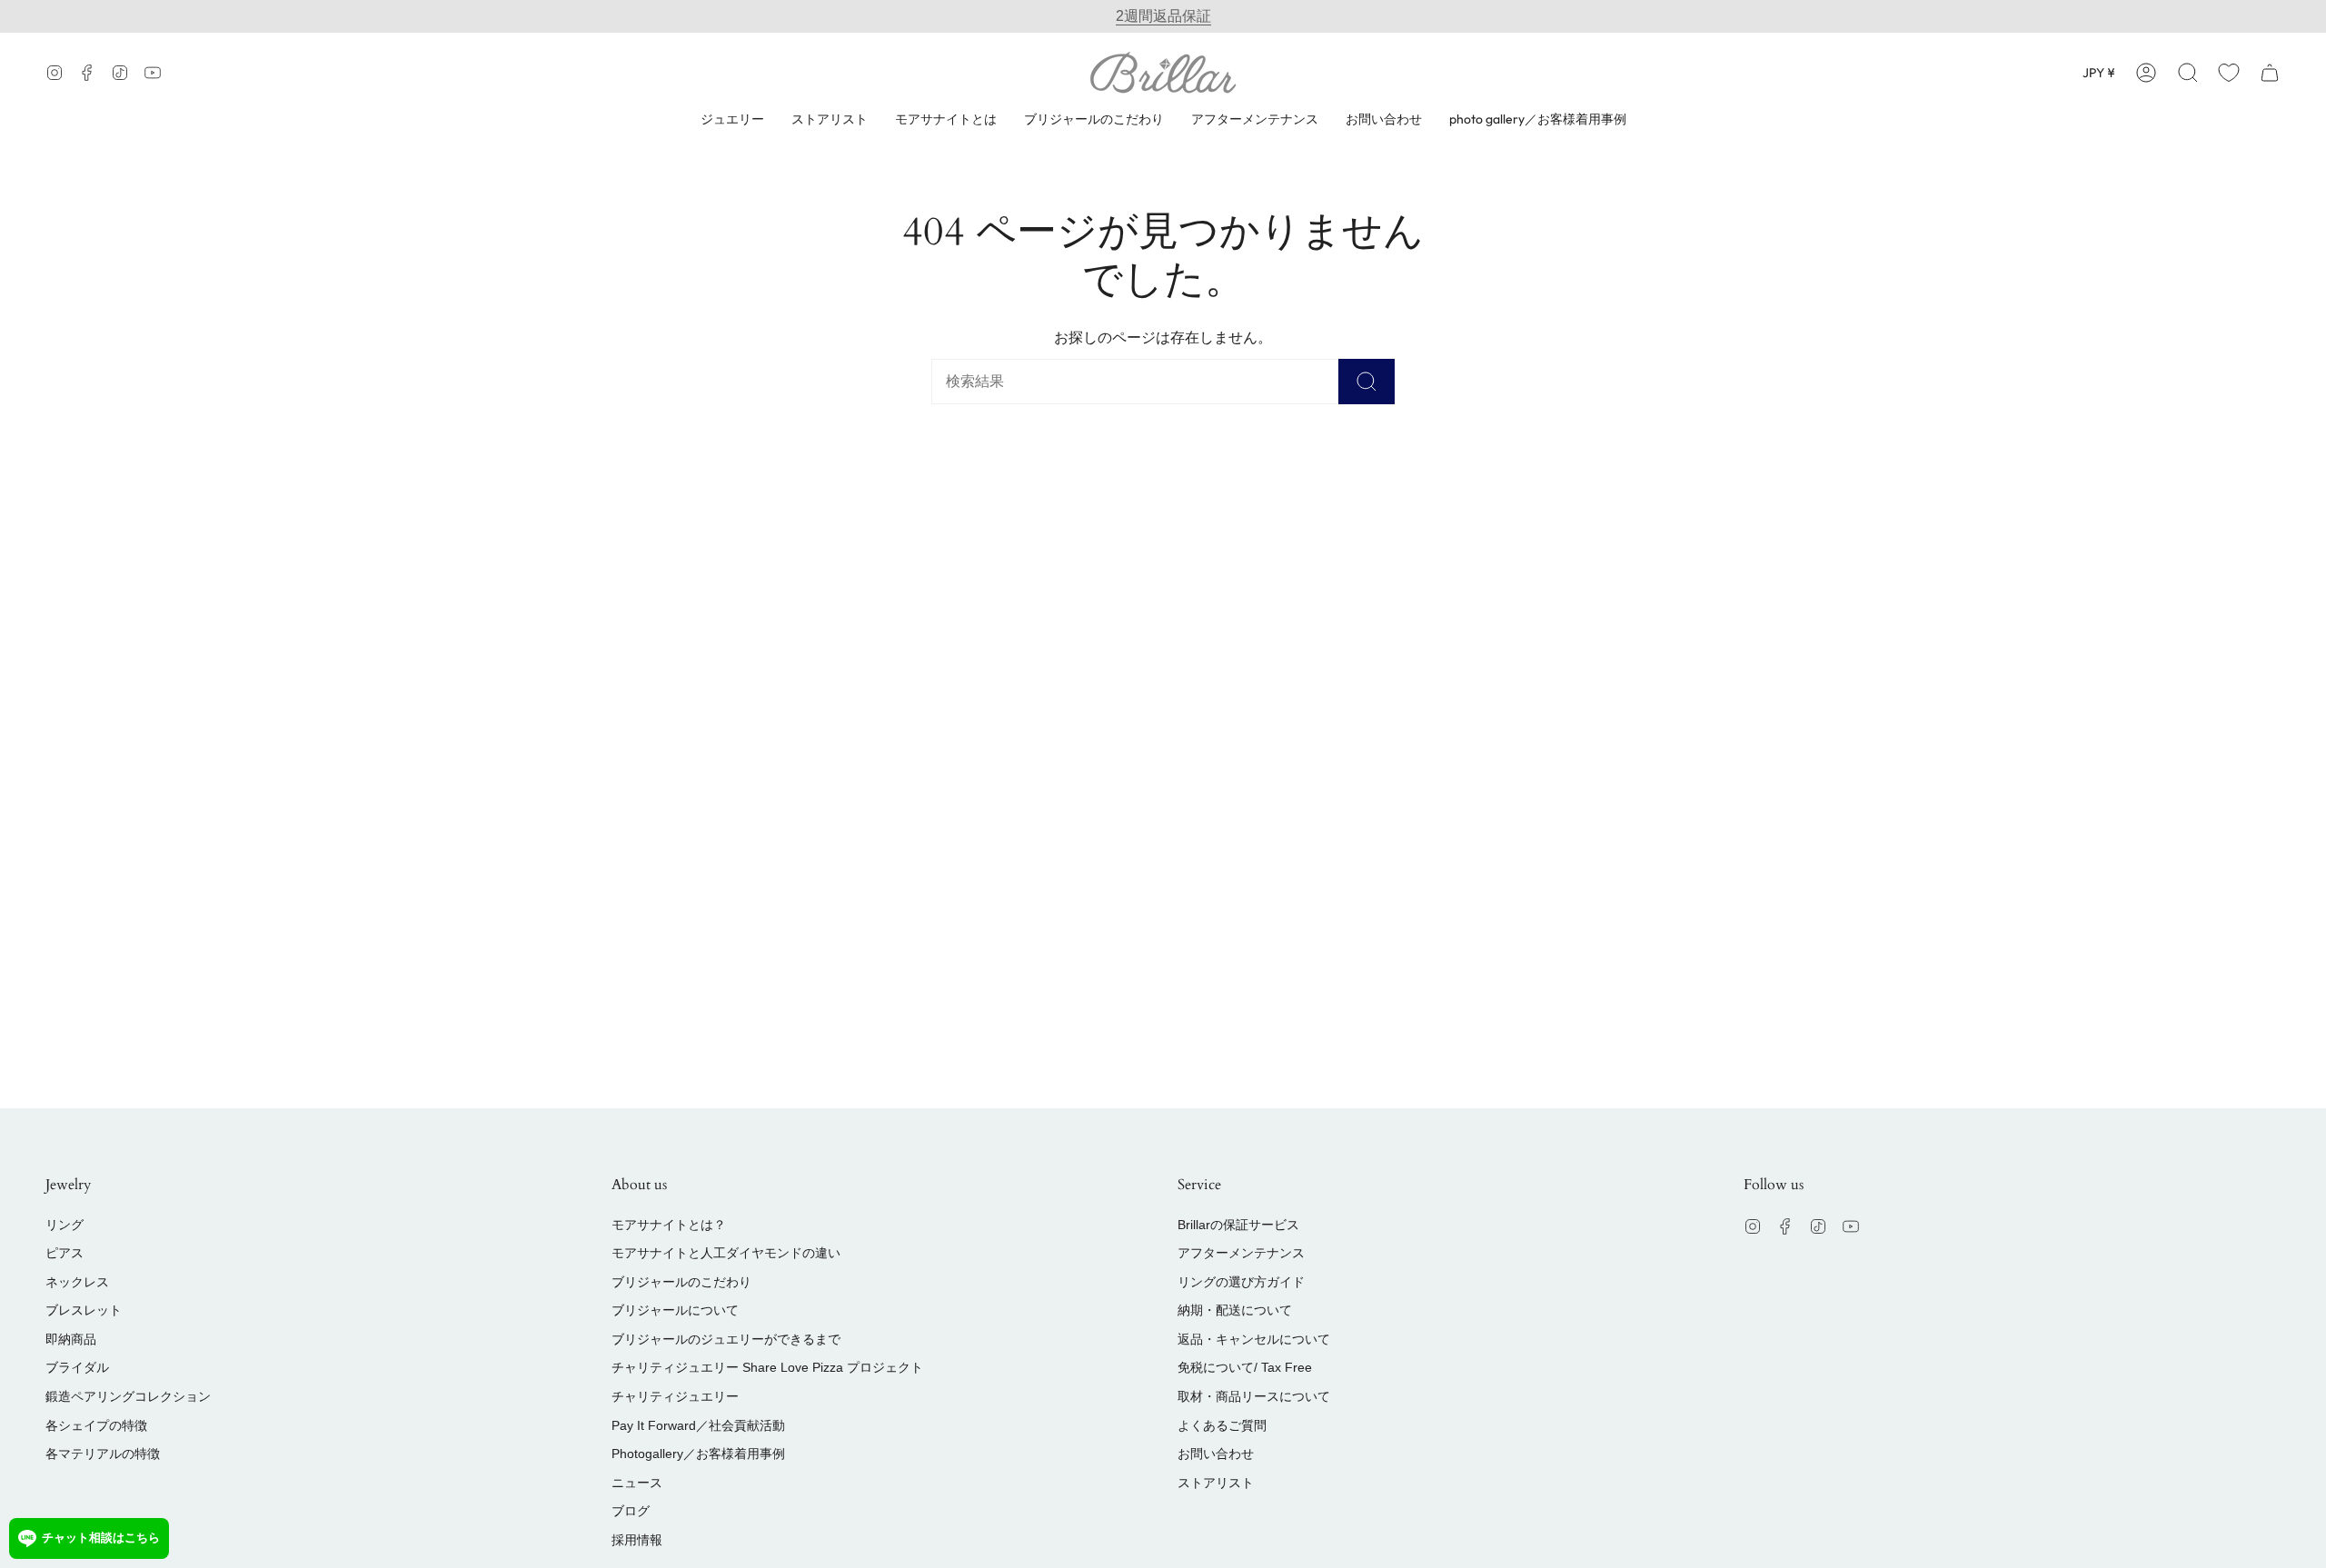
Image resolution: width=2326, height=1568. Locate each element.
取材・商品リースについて (1254, 1396)
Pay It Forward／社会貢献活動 (698, 1425)
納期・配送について (1235, 1310)
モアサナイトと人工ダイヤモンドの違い (726, 1253)
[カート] (2270, 72)
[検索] (1367, 382)
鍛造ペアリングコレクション (128, 1396)
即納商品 (71, 1339)
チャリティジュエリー (675, 1396)
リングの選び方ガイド (1241, 1282)
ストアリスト (1216, 1483)
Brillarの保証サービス (1238, 1225)
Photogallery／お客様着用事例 (698, 1454)
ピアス (65, 1253)
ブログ (631, 1511)
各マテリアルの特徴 (103, 1454)
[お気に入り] (2229, 72)
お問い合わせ (1216, 1454)
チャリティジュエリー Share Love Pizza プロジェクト (767, 1367)
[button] (2188, 72)
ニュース (637, 1483)
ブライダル (77, 1367)
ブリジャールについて (675, 1310)
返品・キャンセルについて (1254, 1339)
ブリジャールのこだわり (681, 1282)
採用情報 (637, 1540)
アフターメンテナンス (1241, 1253)
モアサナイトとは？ (669, 1225)
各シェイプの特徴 (96, 1425)
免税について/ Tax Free (1245, 1367)
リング (65, 1225)
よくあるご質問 (1222, 1425)
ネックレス (77, 1282)
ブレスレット (84, 1310)
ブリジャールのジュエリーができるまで (726, 1339)
